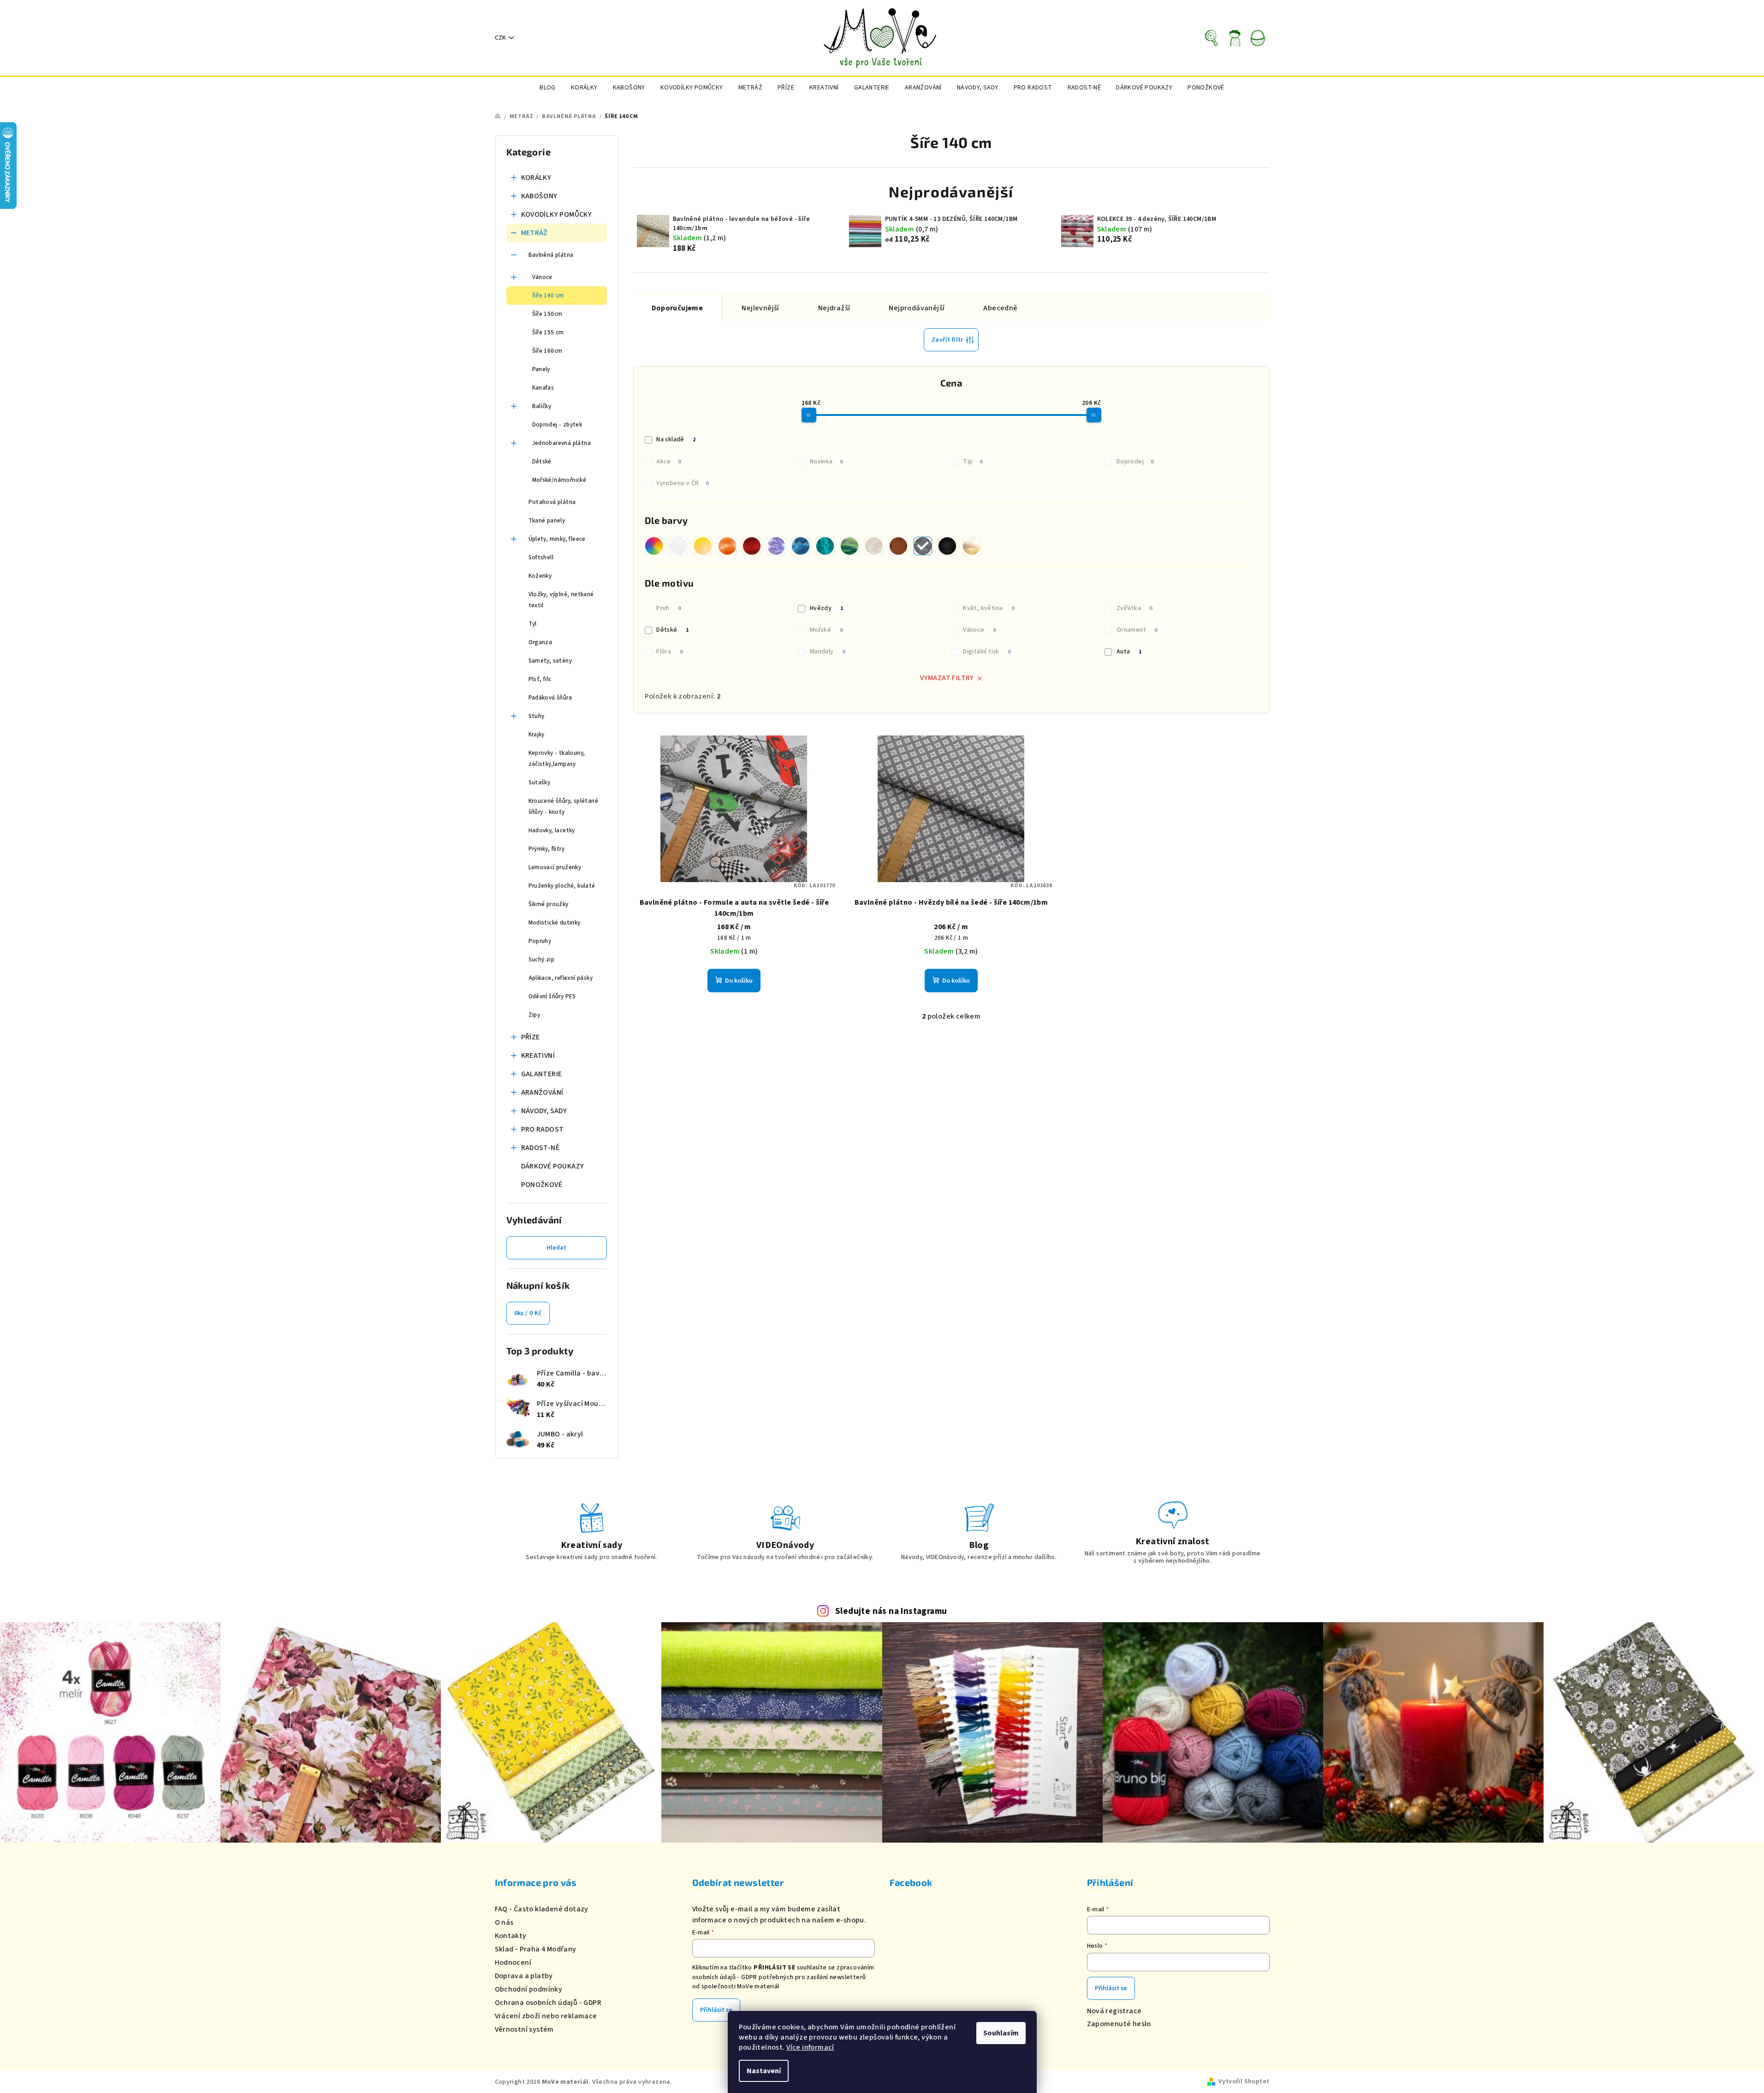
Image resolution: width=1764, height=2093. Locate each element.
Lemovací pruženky (555, 867)
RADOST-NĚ (540, 1148)
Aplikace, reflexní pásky (561, 978)
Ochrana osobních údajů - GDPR (548, 2003)
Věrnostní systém (524, 2029)
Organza (540, 642)
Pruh (668, 608)
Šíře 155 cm (548, 332)
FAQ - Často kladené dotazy (542, 1909)
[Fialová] (776, 546)
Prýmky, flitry (547, 849)
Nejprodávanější (917, 308)
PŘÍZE (531, 1037)
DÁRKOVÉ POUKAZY (553, 1166)
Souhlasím (1001, 2033)
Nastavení (764, 2071)
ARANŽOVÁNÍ (542, 1092)
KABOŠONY (539, 196)
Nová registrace (1114, 2011)
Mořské (826, 630)
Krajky (537, 735)
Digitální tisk (987, 652)
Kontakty (511, 1936)
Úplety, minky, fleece (557, 539)
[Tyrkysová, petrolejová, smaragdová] (825, 546)
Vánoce (542, 277)
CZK (500, 38)
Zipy (535, 1015)
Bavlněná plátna (551, 255)
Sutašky (540, 783)
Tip (973, 462)
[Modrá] (801, 546)
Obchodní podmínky (529, 1989)
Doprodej (1135, 462)
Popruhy (540, 941)
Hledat (556, 1248)
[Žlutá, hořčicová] (703, 546)
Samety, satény (550, 661)
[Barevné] (654, 546)
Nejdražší (834, 308)
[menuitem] (548, 88)
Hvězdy (826, 608)
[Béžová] (874, 546)
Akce (668, 462)
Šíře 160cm (547, 351)
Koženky (540, 576)
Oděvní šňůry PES (552, 996)
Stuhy (537, 716)
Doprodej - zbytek (557, 425)
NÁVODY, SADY (544, 1111)
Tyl (533, 624)
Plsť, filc (540, 679)
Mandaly (828, 652)
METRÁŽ (535, 233)
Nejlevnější (760, 308)
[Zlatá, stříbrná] (972, 546)
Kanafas (543, 388)
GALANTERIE (542, 1074)
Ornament (1137, 630)
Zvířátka (1134, 608)
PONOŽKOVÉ (542, 1185)
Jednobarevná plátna (562, 443)
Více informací (810, 2047)
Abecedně (1000, 308)
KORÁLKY (536, 178)
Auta (1129, 652)
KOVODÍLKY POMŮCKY (557, 214)
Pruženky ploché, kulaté (562, 886)
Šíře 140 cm (548, 296)
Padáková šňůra (550, 698)
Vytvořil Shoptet (1244, 2081)
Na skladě (676, 439)
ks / (528, 1313)
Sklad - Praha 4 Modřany (536, 1949)
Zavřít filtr (947, 340)
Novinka (826, 462)
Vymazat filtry (947, 678)
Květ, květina (989, 608)
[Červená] (752, 546)
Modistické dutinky (555, 923)
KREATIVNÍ (538, 1055)
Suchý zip (542, 960)
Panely (541, 369)
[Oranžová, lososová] (727, 546)
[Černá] (947, 546)
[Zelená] (849, 546)
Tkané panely (547, 521)
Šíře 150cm (547, 314)
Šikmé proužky (549, 904)
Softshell (541, 557)
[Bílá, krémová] (678, 546)
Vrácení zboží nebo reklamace (546, 2016)
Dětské (542, 462)
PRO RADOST (543, 1129)
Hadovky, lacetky (552, 830)
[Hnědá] (898, 546)
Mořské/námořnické (559, 480)
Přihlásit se (716, 2010)
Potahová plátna (552, 502)
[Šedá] (923, 546)
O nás (504, 1922)
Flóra (669, 652)
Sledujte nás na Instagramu (891, 1611)
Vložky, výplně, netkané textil (561, 600)
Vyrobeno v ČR (683, 483)
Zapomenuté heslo (1119, 2024)
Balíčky (542, 406)
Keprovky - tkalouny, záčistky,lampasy (557, 759)
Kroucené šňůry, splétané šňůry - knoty (564, 806)
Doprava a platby (524, 1976)
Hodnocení (513, 1963)
